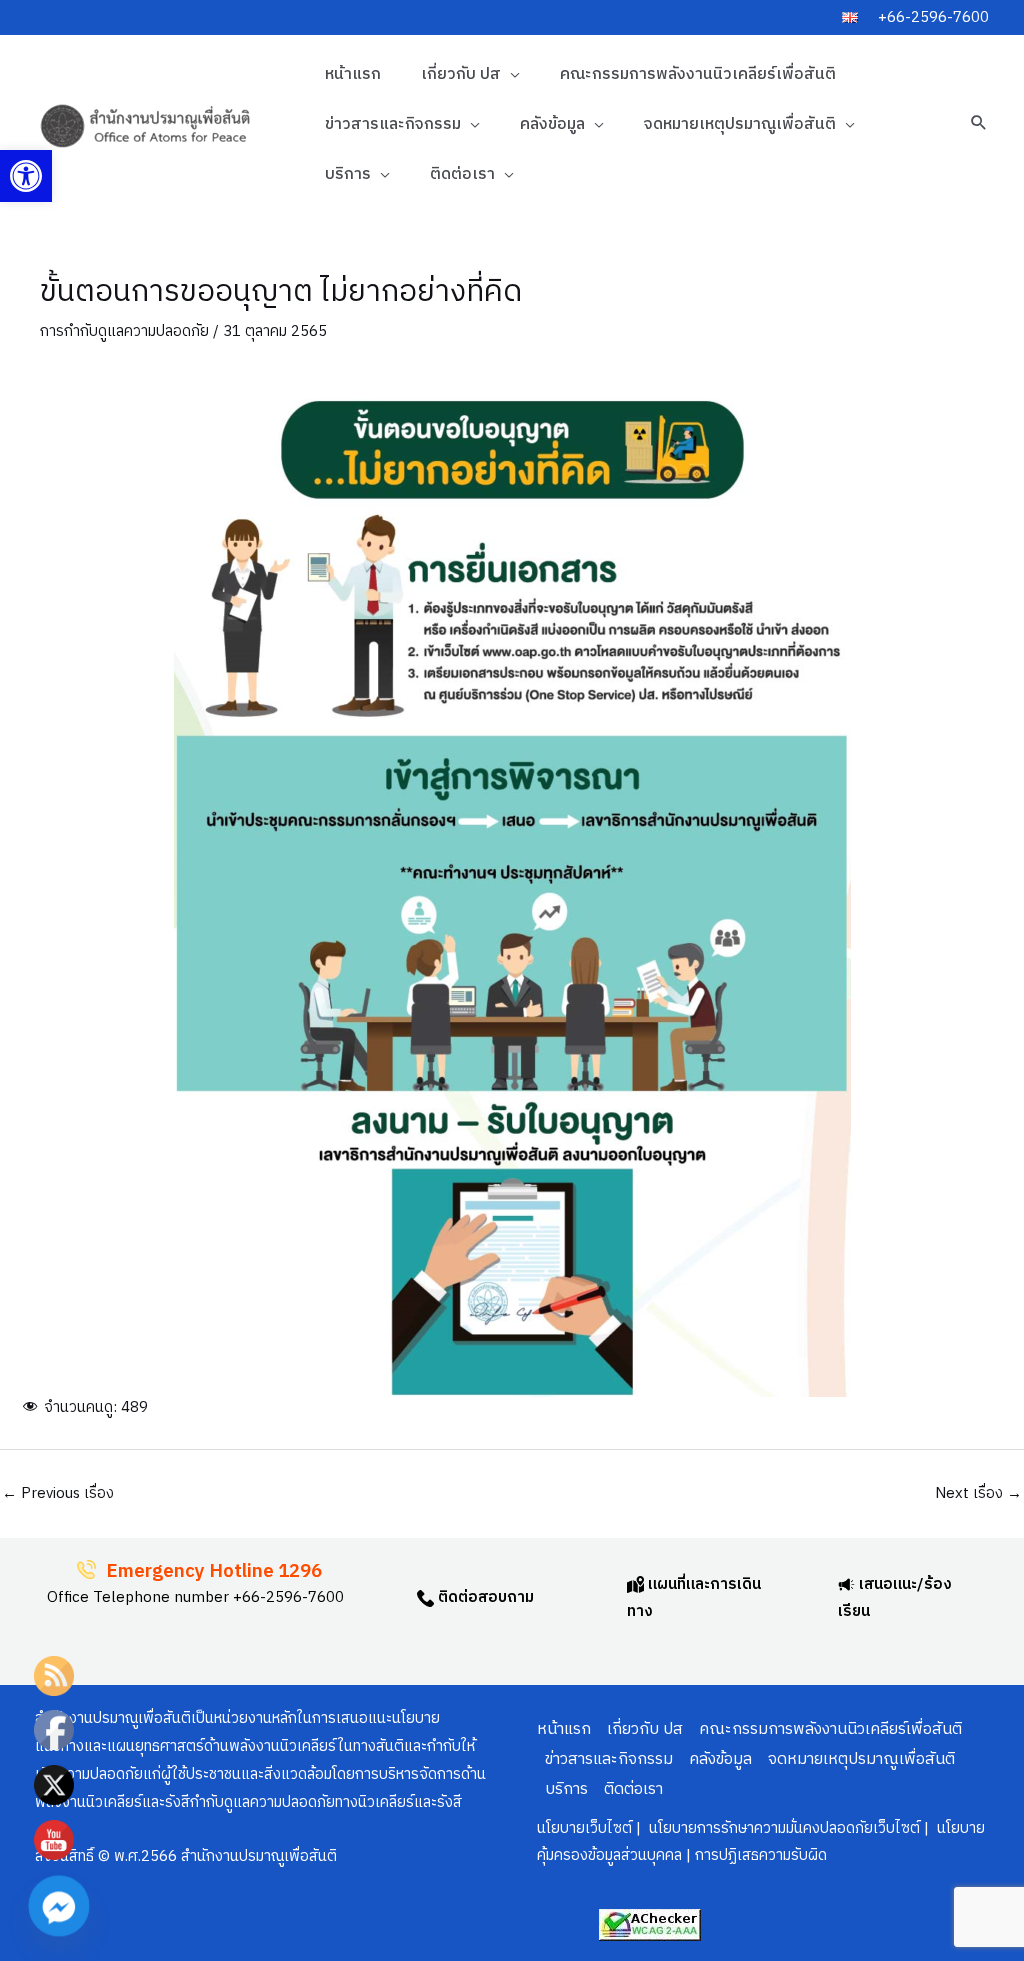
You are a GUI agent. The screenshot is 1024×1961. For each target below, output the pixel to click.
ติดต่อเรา (462, 174)
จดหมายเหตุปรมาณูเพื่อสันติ (740, 124)
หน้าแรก (353, 74)
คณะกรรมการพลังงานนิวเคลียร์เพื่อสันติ (698, 74)
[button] (26, 176)
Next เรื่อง (978, 1493)
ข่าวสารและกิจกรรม (393, 124)
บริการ (348, 174)
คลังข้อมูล (552, 124)
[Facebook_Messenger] (59, 1906)
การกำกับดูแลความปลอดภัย (124, 331)
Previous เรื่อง (58, 1493)
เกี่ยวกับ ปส (461, 74)
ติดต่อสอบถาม (484, 1597)
